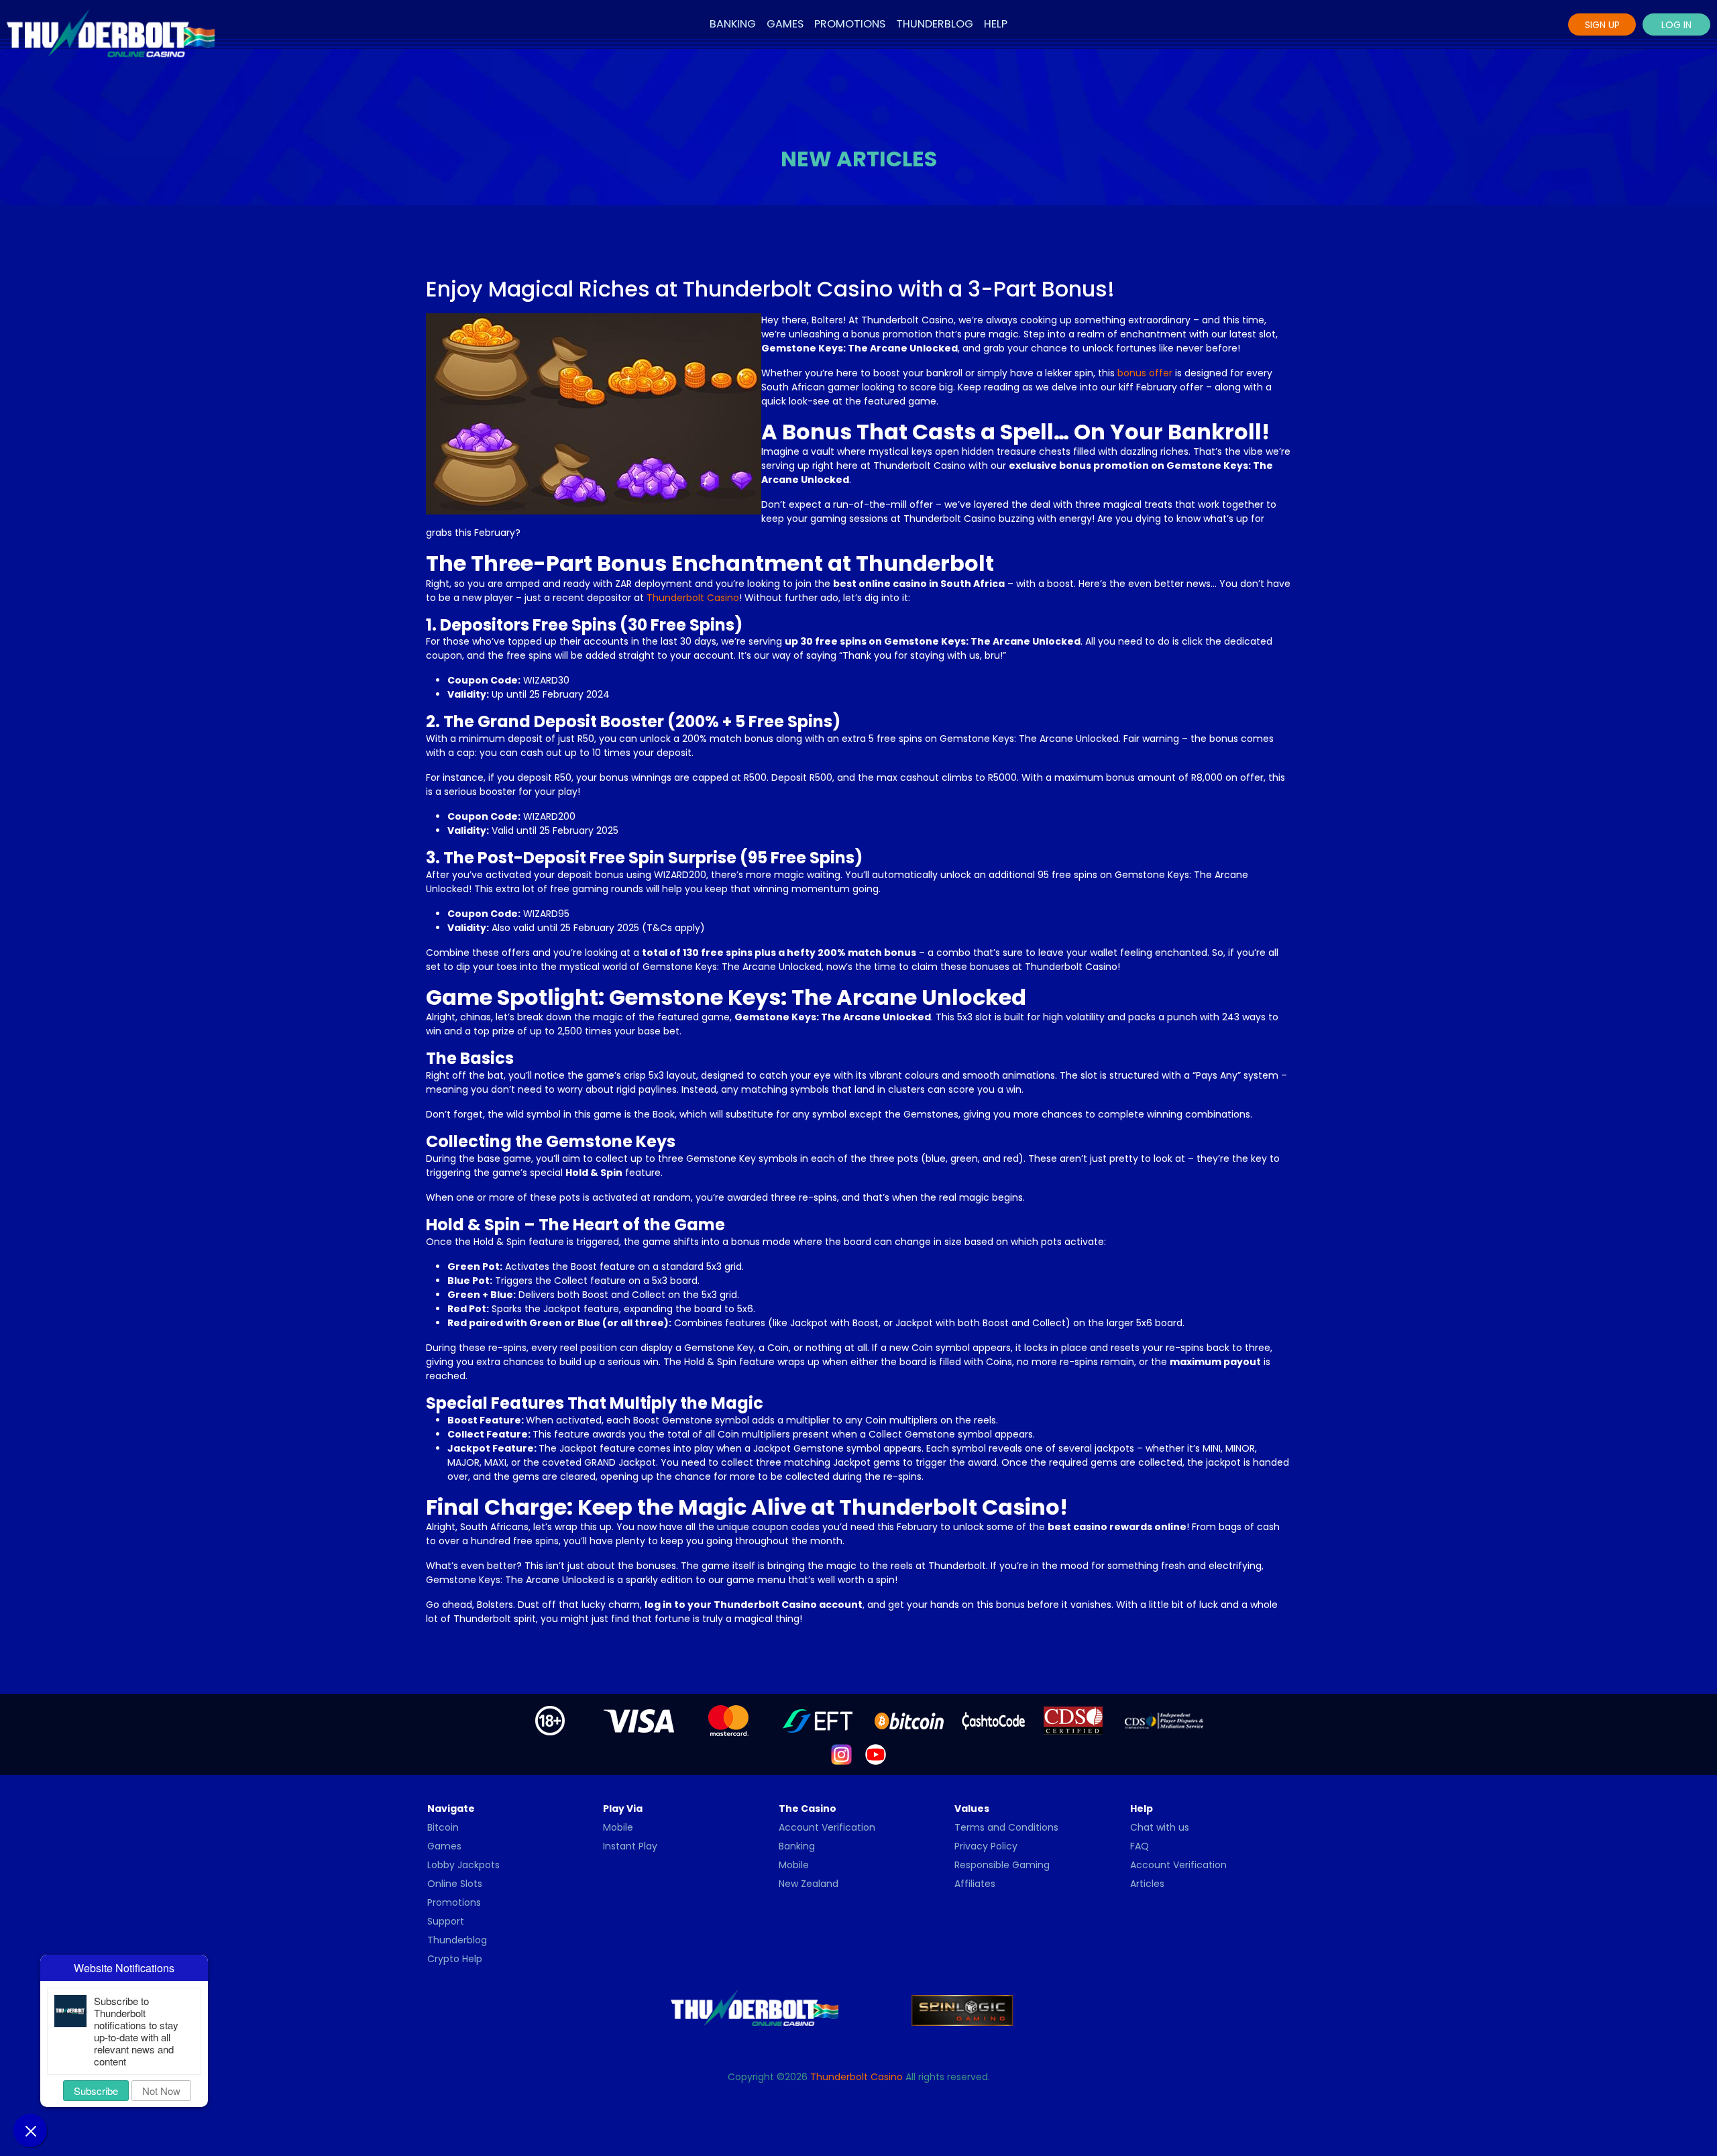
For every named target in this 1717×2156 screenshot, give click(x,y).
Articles (1147, 1884)
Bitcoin (443, 1827)
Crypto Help (455, 1959)
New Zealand (809, 1884)
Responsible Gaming (1002, 1865)
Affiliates (975, 1884)
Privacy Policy (986, 1846)
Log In (1676, 25)
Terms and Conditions (1006, 1827)
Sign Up (1602, 25)
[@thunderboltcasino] (841, 1754)
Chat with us (1160, 1827)
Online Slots (455, 1884)
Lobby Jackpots (463, 1865)
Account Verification (827, 1827)
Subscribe (96, 2091)
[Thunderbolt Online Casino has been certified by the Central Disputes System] (1074, 1720)
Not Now (161, 2091)
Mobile (618, 1827)
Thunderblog (935, 24)
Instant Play (630, 1846)
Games (785, 24)
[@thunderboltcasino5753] (876, 1754)
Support (446, 1921)
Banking (733, 24)
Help (996, 24)
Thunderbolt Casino (693, 598)
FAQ (1140, 1846)
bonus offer (1145, 373)
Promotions (850, 24)
